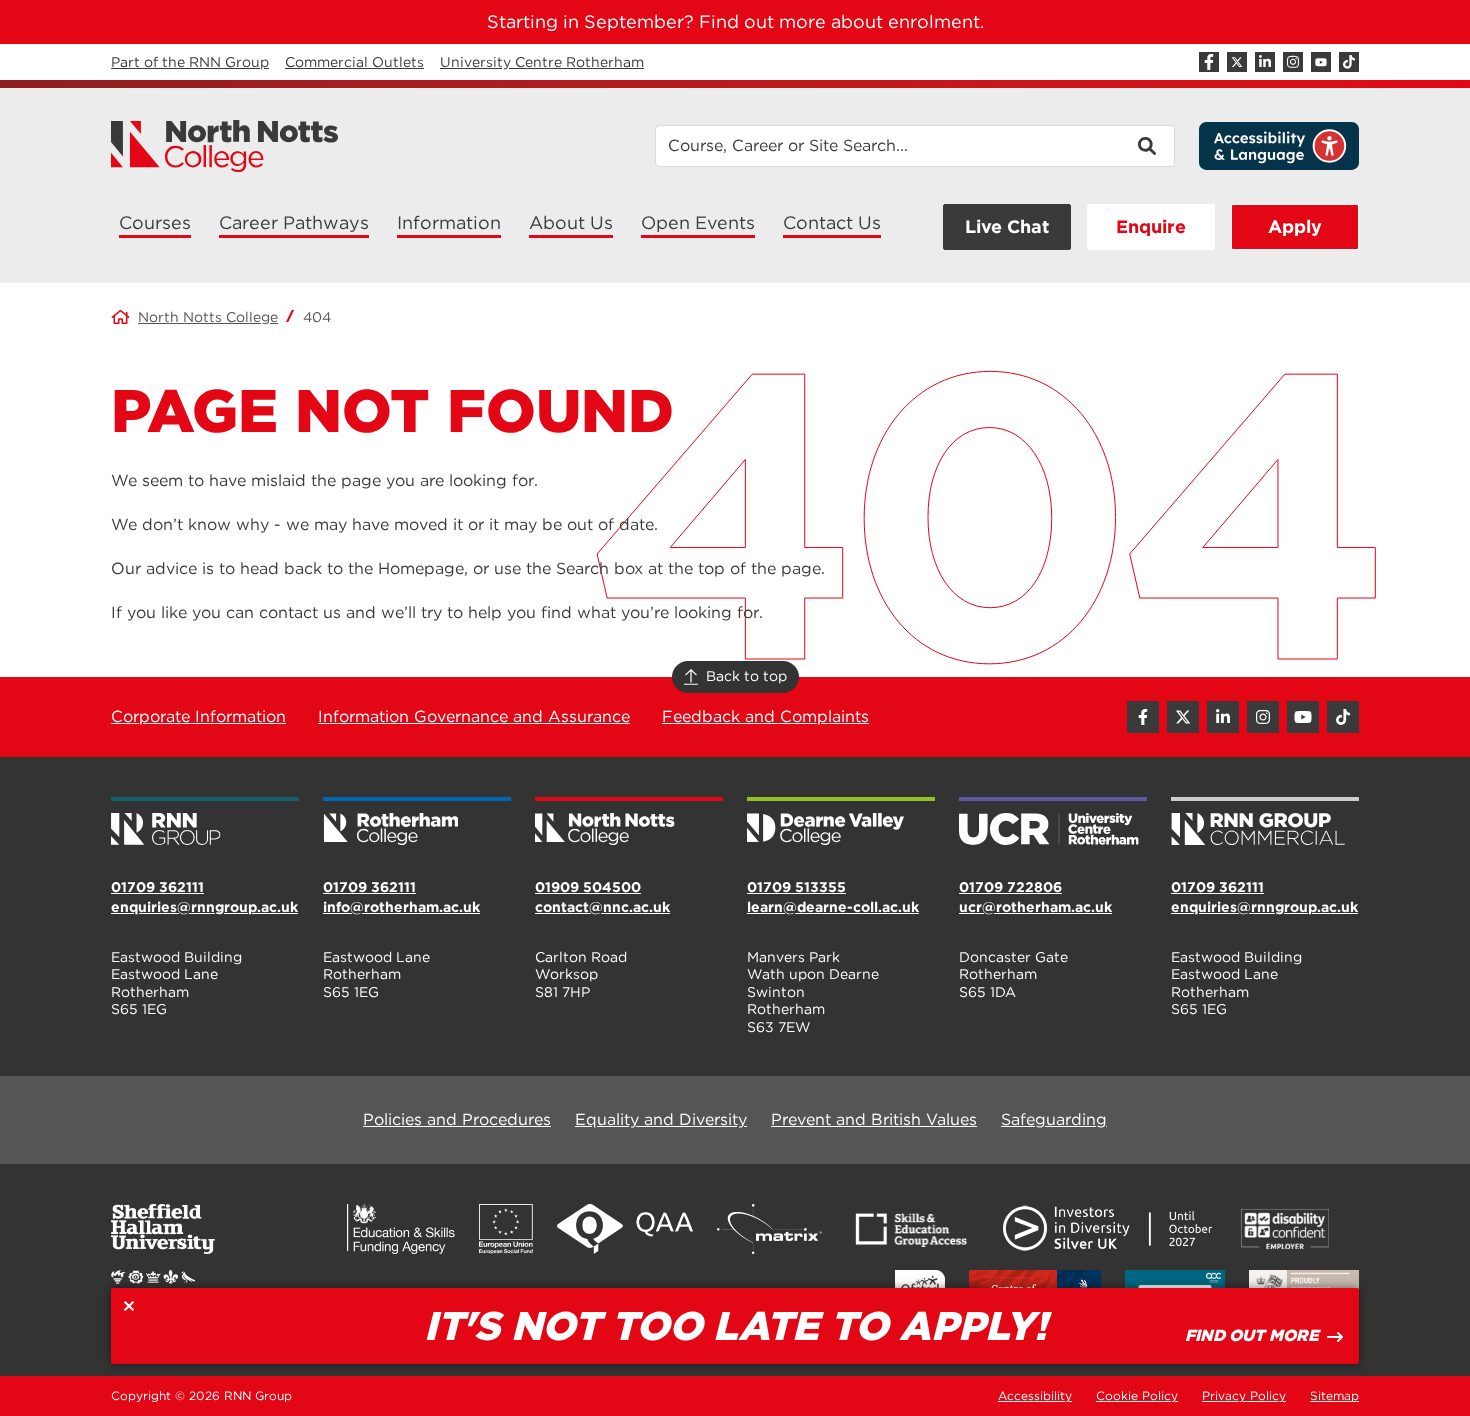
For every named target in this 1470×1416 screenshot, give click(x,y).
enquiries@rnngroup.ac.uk (204, 907)
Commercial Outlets (354, 62)
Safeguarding (1054, 1119)
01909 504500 (588, 887)
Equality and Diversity (661, 1119)
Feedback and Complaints (765, 716)
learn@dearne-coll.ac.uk (833, 907)
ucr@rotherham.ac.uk (1035, 907)
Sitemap (1334, 1395)
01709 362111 (157, 887)
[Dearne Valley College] (841, 823)
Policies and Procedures (457, 1119)
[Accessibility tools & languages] (1279, 146)
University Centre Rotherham (542, 62)
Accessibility (1035, 1395)
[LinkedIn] (1265, 62)
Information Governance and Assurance (474, 716)
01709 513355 (796, 887)
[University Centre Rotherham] (1053, 823)
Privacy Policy (1244, 1395)
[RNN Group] (205, 823)
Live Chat (1007, 226)
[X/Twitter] (1237, 62)
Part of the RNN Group (190, 62)
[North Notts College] (225, 146)
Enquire (1151, 226)
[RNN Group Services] (1265, 823)
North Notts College (208, 317)
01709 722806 (1010, 887)
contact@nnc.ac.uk (602, 907)
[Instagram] (1293, 62)
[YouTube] (1321, 62)
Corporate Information (198, 716)
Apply (1295, 226)
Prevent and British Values (874, 1119)
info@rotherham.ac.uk (401, 907)
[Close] (129, 1306)
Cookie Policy (1137, 1395)
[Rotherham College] (417, 823)
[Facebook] (1209, 62)
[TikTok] (1349, 62)
